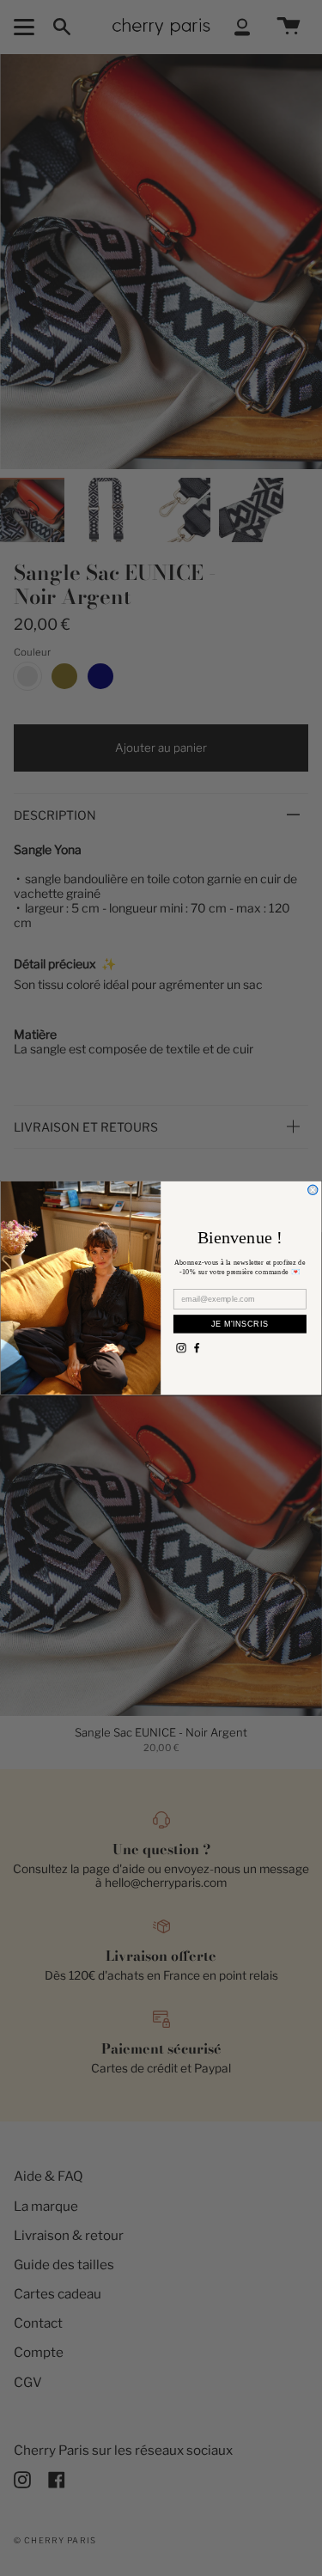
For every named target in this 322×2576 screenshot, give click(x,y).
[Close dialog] (313, 1190)
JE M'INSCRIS (240, 1324)
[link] (181, 1348)
